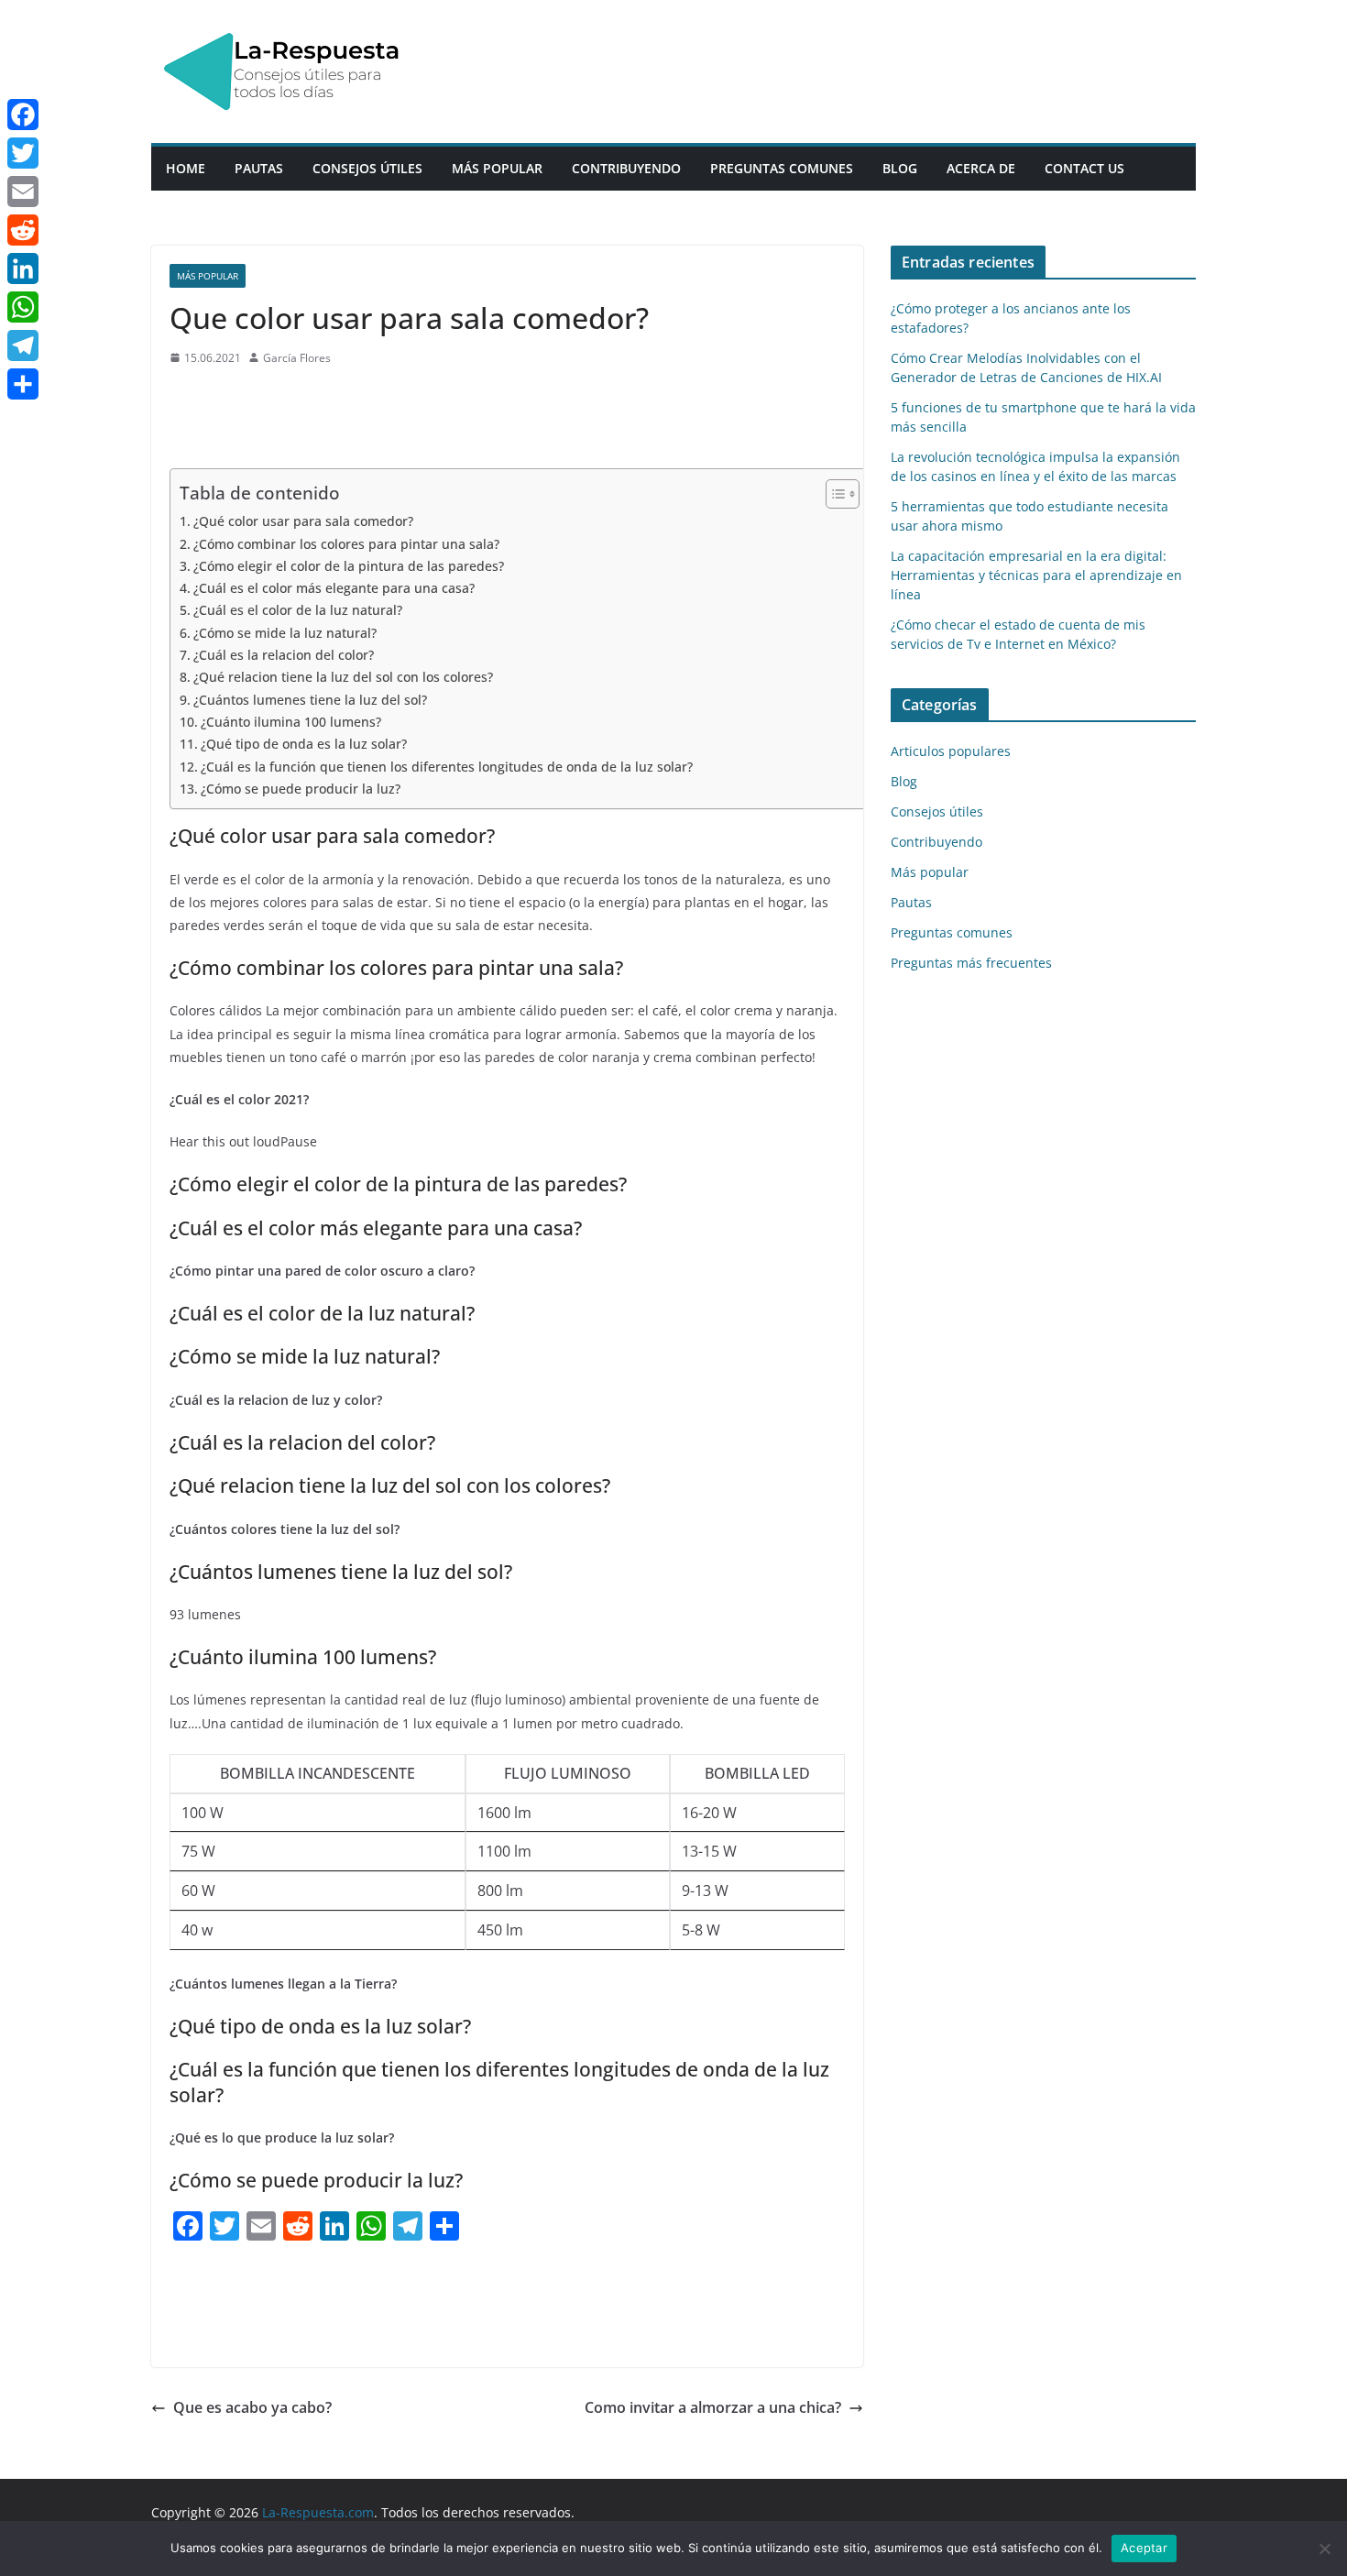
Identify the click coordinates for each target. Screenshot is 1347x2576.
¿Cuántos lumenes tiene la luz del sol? (310, 700)
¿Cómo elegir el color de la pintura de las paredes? (349, 566)
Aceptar (1144, 2548)
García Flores (297, 358)
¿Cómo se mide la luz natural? (285, 633)
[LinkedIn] (23, 269)
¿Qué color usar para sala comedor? (303, 521)
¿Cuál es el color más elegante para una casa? (334, 588)
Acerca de (981, 168)
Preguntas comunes (782, 168)
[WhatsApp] (23, 307)
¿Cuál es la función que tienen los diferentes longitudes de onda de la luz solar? (447, 767)
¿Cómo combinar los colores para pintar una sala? (346, 544)
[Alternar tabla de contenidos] (833, 494)
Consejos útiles (367, 168)
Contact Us (1084, 168)
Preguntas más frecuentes (971, 963)
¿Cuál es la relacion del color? (284, 655)
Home (186, 168)
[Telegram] (23, 345)
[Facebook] (23, 115)
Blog (900, 168)
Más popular (497, 168)
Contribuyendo (626, 168)
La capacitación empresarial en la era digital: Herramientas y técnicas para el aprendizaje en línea (1036, 575)
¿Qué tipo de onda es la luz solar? (304, 744)
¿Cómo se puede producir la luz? (301, 789)
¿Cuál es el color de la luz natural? (298, 610)
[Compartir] (23, 384)
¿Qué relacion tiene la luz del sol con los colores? (343, 677)
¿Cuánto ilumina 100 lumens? (291, 722)
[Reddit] (23, 230)
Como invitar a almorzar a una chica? (713, 2407)
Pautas (259, 168)
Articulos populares (951, 751)
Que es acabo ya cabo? (252, 2407)
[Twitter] (23, 153)
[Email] (23, 192)
